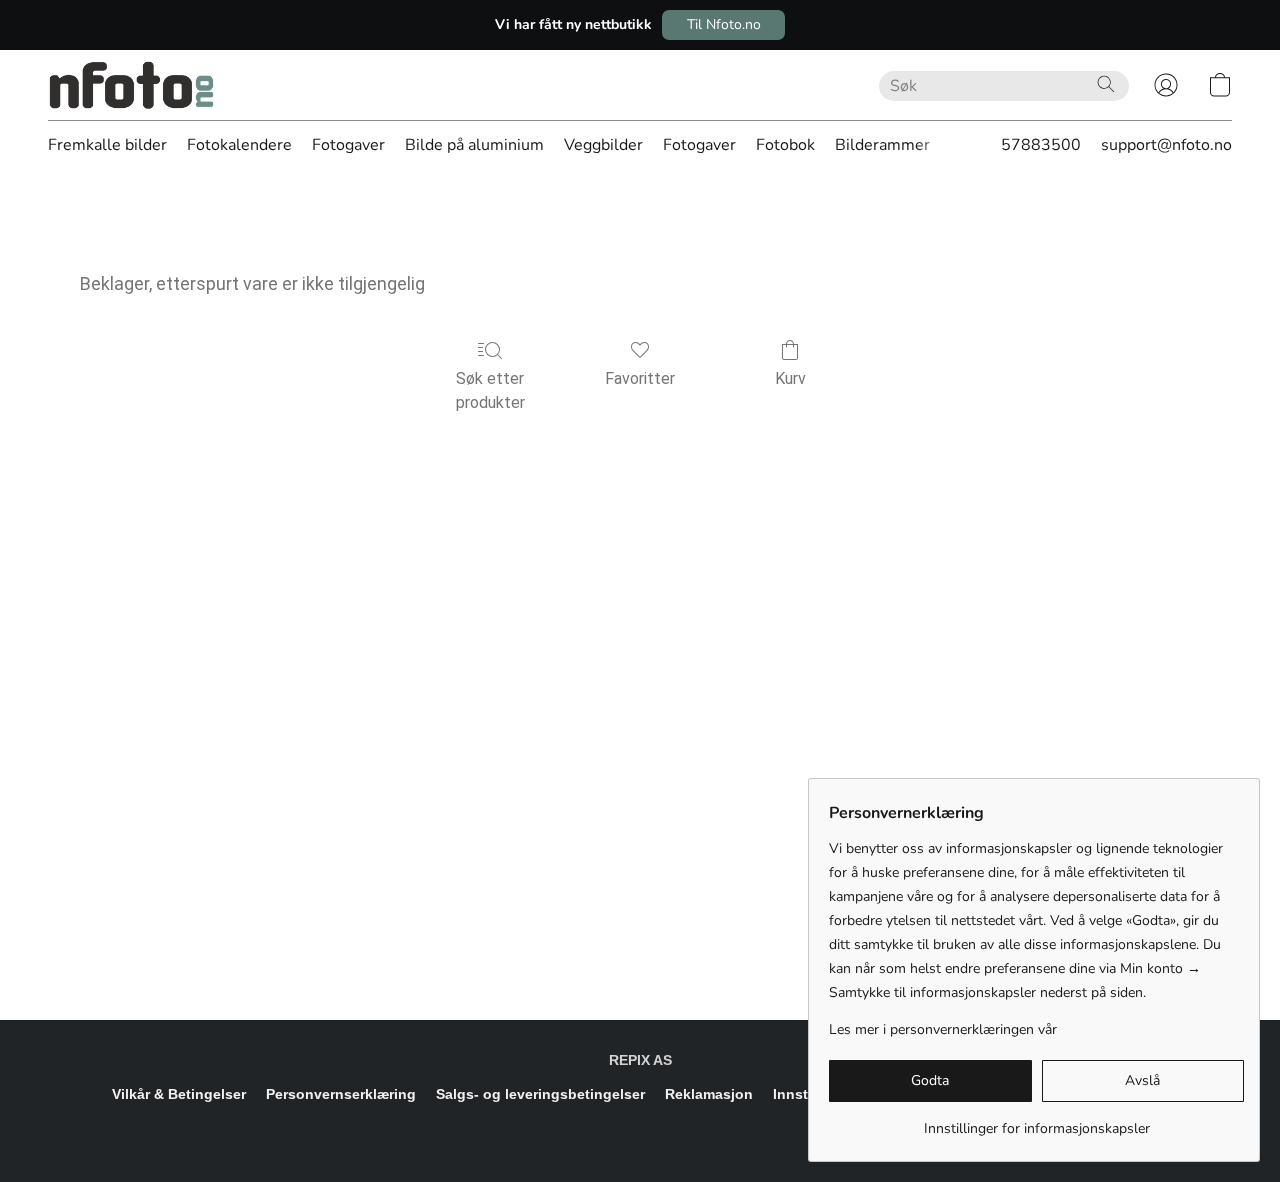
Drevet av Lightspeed (640, 1128)
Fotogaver (348, 145)
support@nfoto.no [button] (1166, 145)
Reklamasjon (709, 1094)
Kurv (790, 378)
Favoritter (640, 378)
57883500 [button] (1041, 145)
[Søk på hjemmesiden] (1106, 84)
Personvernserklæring (341, 1094)
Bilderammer (882, 145)
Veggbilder (603, 145)
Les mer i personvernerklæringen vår (943, 1029)
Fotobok (785, 145)
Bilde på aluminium (474, 145)
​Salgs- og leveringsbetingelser (540, 1094)
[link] (1036, 1121)
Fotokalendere (239, 145)
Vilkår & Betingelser (179, 1094)
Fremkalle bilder (107, 145)
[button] (723, 25)
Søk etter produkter (490, 390)
